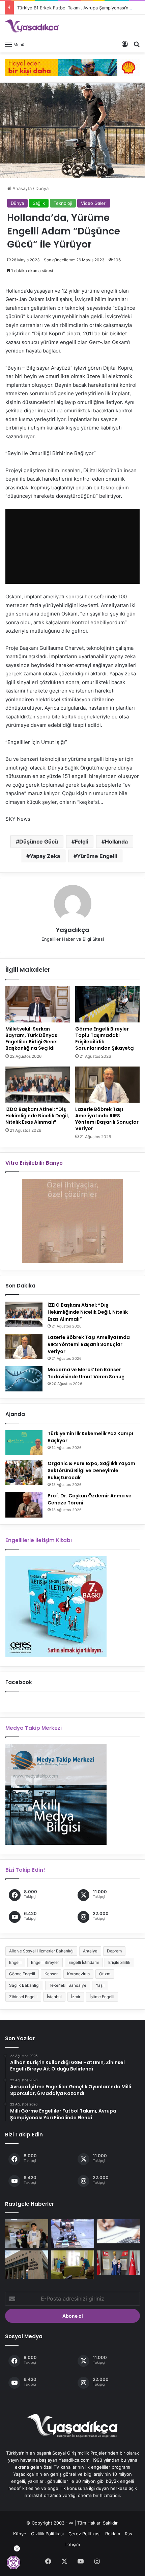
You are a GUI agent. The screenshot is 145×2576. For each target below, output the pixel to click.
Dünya (42, 188)
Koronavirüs (78, 1974)
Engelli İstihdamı (84, 1962)
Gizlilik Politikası (47, 2534)
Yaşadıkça (73, 930)
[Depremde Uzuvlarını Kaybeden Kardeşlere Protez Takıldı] (27, 2233)
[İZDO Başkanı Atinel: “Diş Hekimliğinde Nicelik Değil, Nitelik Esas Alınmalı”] (38, 1085)
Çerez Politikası (84, 2534)
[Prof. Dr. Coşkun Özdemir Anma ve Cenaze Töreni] (24, 1505)
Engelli (15, 1962)
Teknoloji (63, 203)
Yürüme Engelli (97, 856)
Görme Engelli (22, 1974)
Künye (20, 2534)
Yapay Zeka (45, 856)
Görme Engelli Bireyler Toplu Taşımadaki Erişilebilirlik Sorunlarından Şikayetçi (105, 1038)
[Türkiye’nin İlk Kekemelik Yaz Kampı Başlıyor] (24, 1443)
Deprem (114, 1951)
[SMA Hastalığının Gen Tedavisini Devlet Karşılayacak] (27, 2265)
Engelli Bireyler (45, 1962)
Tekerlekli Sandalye (68, 1985)
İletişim (73, 2544)
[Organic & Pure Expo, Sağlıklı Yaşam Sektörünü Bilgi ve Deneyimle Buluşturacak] (24, 1473)
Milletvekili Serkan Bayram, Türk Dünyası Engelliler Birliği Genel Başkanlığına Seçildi (32, 1038)
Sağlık (39, 203)
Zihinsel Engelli (23, 1997)
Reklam (113, 2534)
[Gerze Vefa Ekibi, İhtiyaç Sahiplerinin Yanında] (72, 2265)
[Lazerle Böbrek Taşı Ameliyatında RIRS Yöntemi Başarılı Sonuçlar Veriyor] (107, 1085)
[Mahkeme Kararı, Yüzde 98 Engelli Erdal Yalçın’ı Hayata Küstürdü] (72, 2233)
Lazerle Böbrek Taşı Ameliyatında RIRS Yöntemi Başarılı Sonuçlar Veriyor (107, 1119)
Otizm (105, 1974)
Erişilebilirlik (119, 1962)
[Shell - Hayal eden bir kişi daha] (72, 67)
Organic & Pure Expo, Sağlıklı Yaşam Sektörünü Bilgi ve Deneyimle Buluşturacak (91, 1470)
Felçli (81, 842)
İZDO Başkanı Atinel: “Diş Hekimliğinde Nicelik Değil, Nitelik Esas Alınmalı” (37, 1116)
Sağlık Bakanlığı (24, 1985)
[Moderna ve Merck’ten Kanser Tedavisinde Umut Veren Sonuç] (24, 1379)
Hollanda (116, 842)
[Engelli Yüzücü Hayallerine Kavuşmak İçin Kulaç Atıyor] (118, 2263)
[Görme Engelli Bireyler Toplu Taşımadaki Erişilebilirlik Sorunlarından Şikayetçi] (107, 1004)
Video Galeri (94, 203)
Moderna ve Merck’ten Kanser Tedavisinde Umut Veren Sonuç (86, 1373)
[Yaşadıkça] (32, 26)
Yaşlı (100, 1985)
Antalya (90, 1951)
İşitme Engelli (102, 1997)
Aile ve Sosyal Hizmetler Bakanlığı (41, 1951)
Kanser (51, 1974)
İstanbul (54, 1997)
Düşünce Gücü (39, 842)
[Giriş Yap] (125, 44)
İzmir (76, 1997)
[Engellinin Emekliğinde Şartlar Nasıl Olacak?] (118, 2231)
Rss (128, 2534)
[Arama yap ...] (137, 44)
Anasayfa (21, 188)
